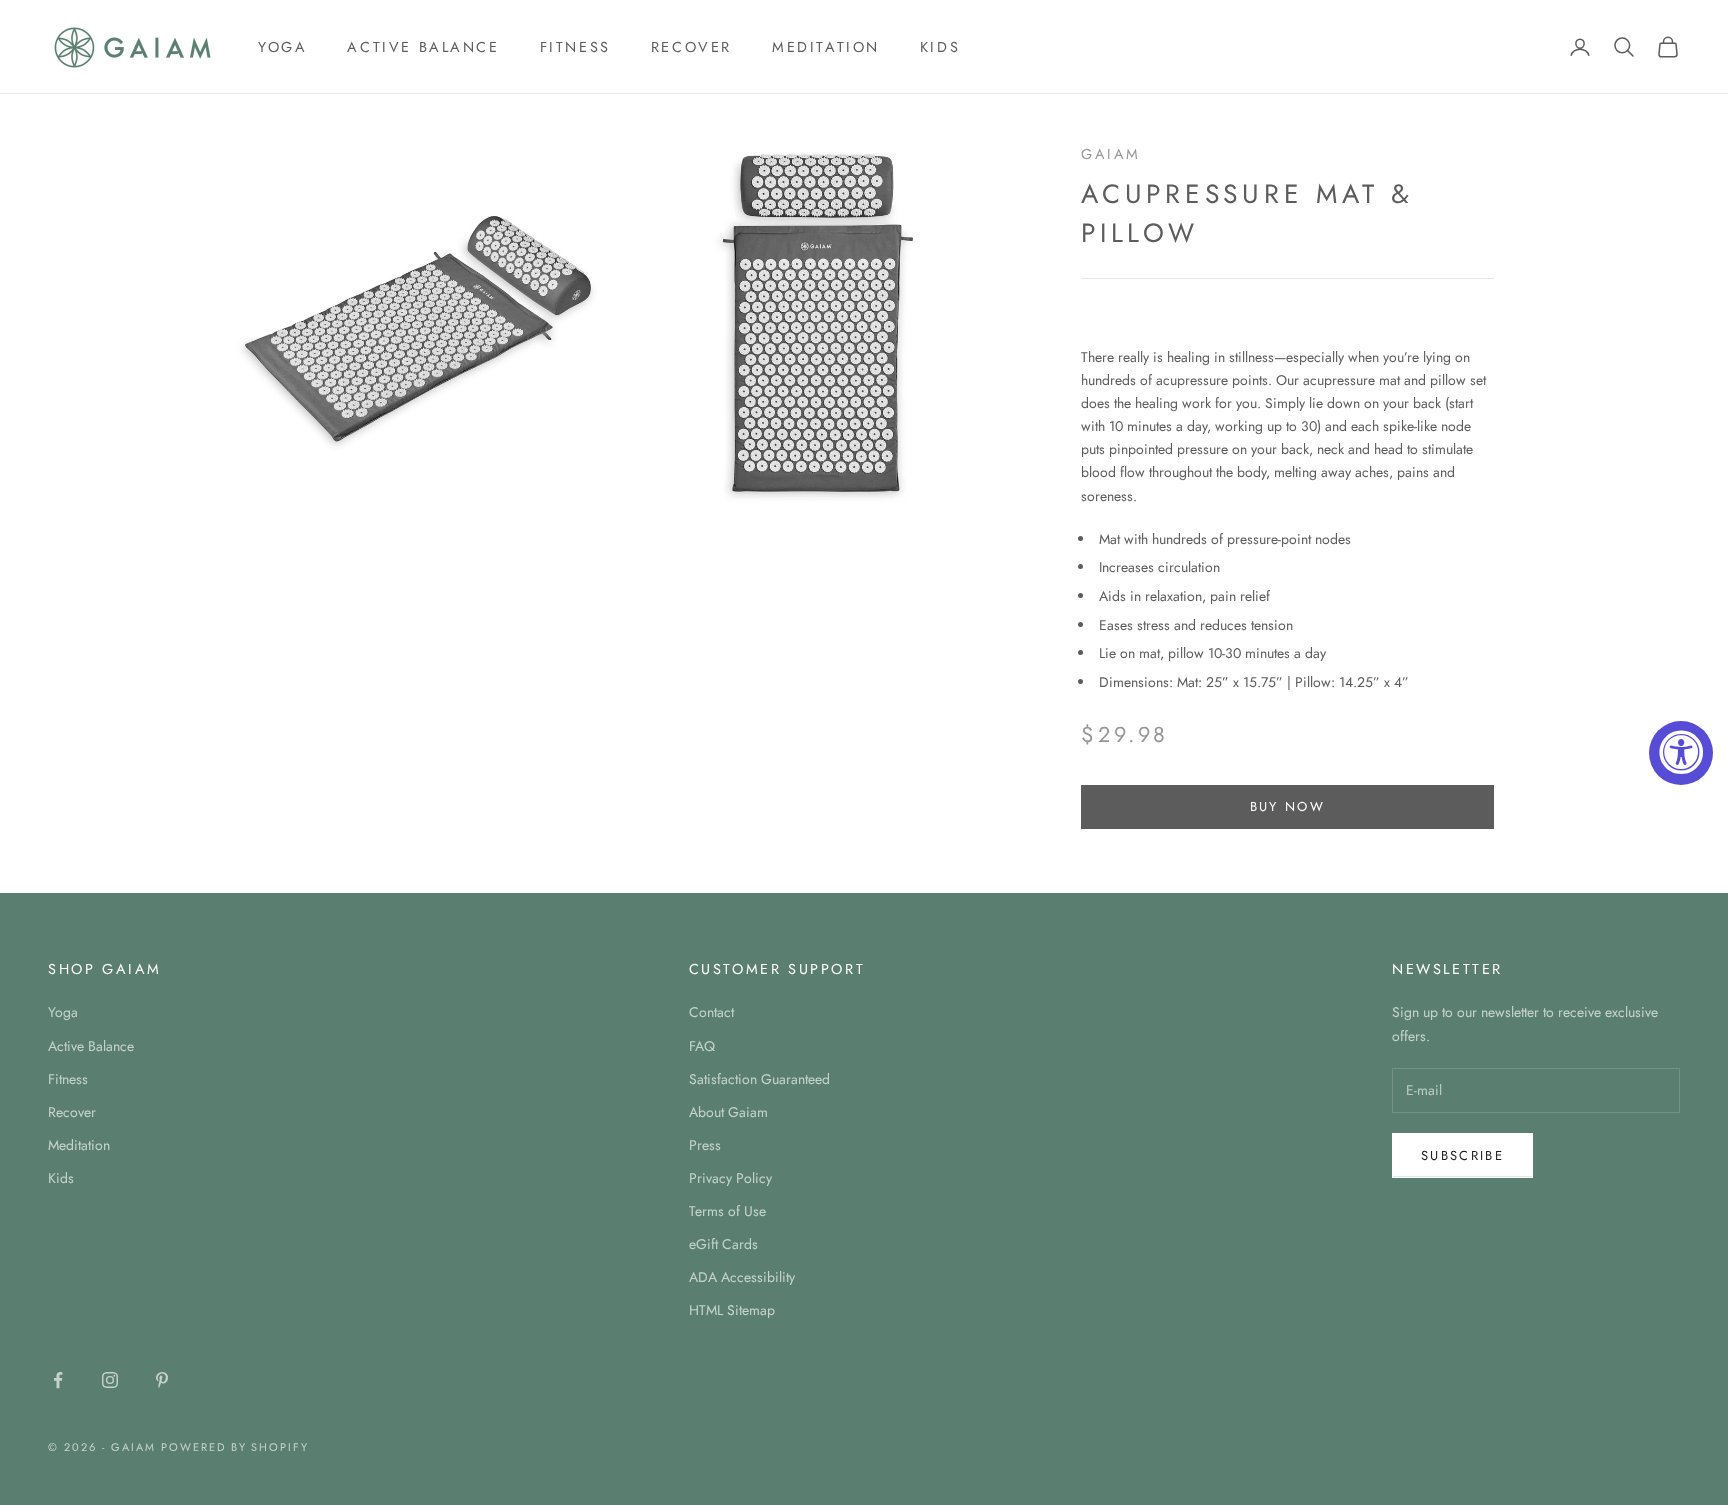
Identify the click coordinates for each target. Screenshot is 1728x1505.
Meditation (826, 47)
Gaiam (1111, 154)
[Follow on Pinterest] (162, 1380)
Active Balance (423, 47)
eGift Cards (723, 1244)
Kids (940, 47)
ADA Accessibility (742, 1277)
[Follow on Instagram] (110, 1380)
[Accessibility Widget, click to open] (1681, 753)
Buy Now (1287, 806)
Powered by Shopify (235, 1447)
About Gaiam (728, 1112)
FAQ (702, 1046)
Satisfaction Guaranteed (759, 1079)
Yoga (282, 47)
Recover (691, 47)
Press (705, 1145)
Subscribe (1462, 1155)
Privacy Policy (730, 1178)
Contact (711, 1012)
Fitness (575, 47)
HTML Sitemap (732, 1310)
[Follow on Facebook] (58, 1380)
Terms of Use (727, 1211)
